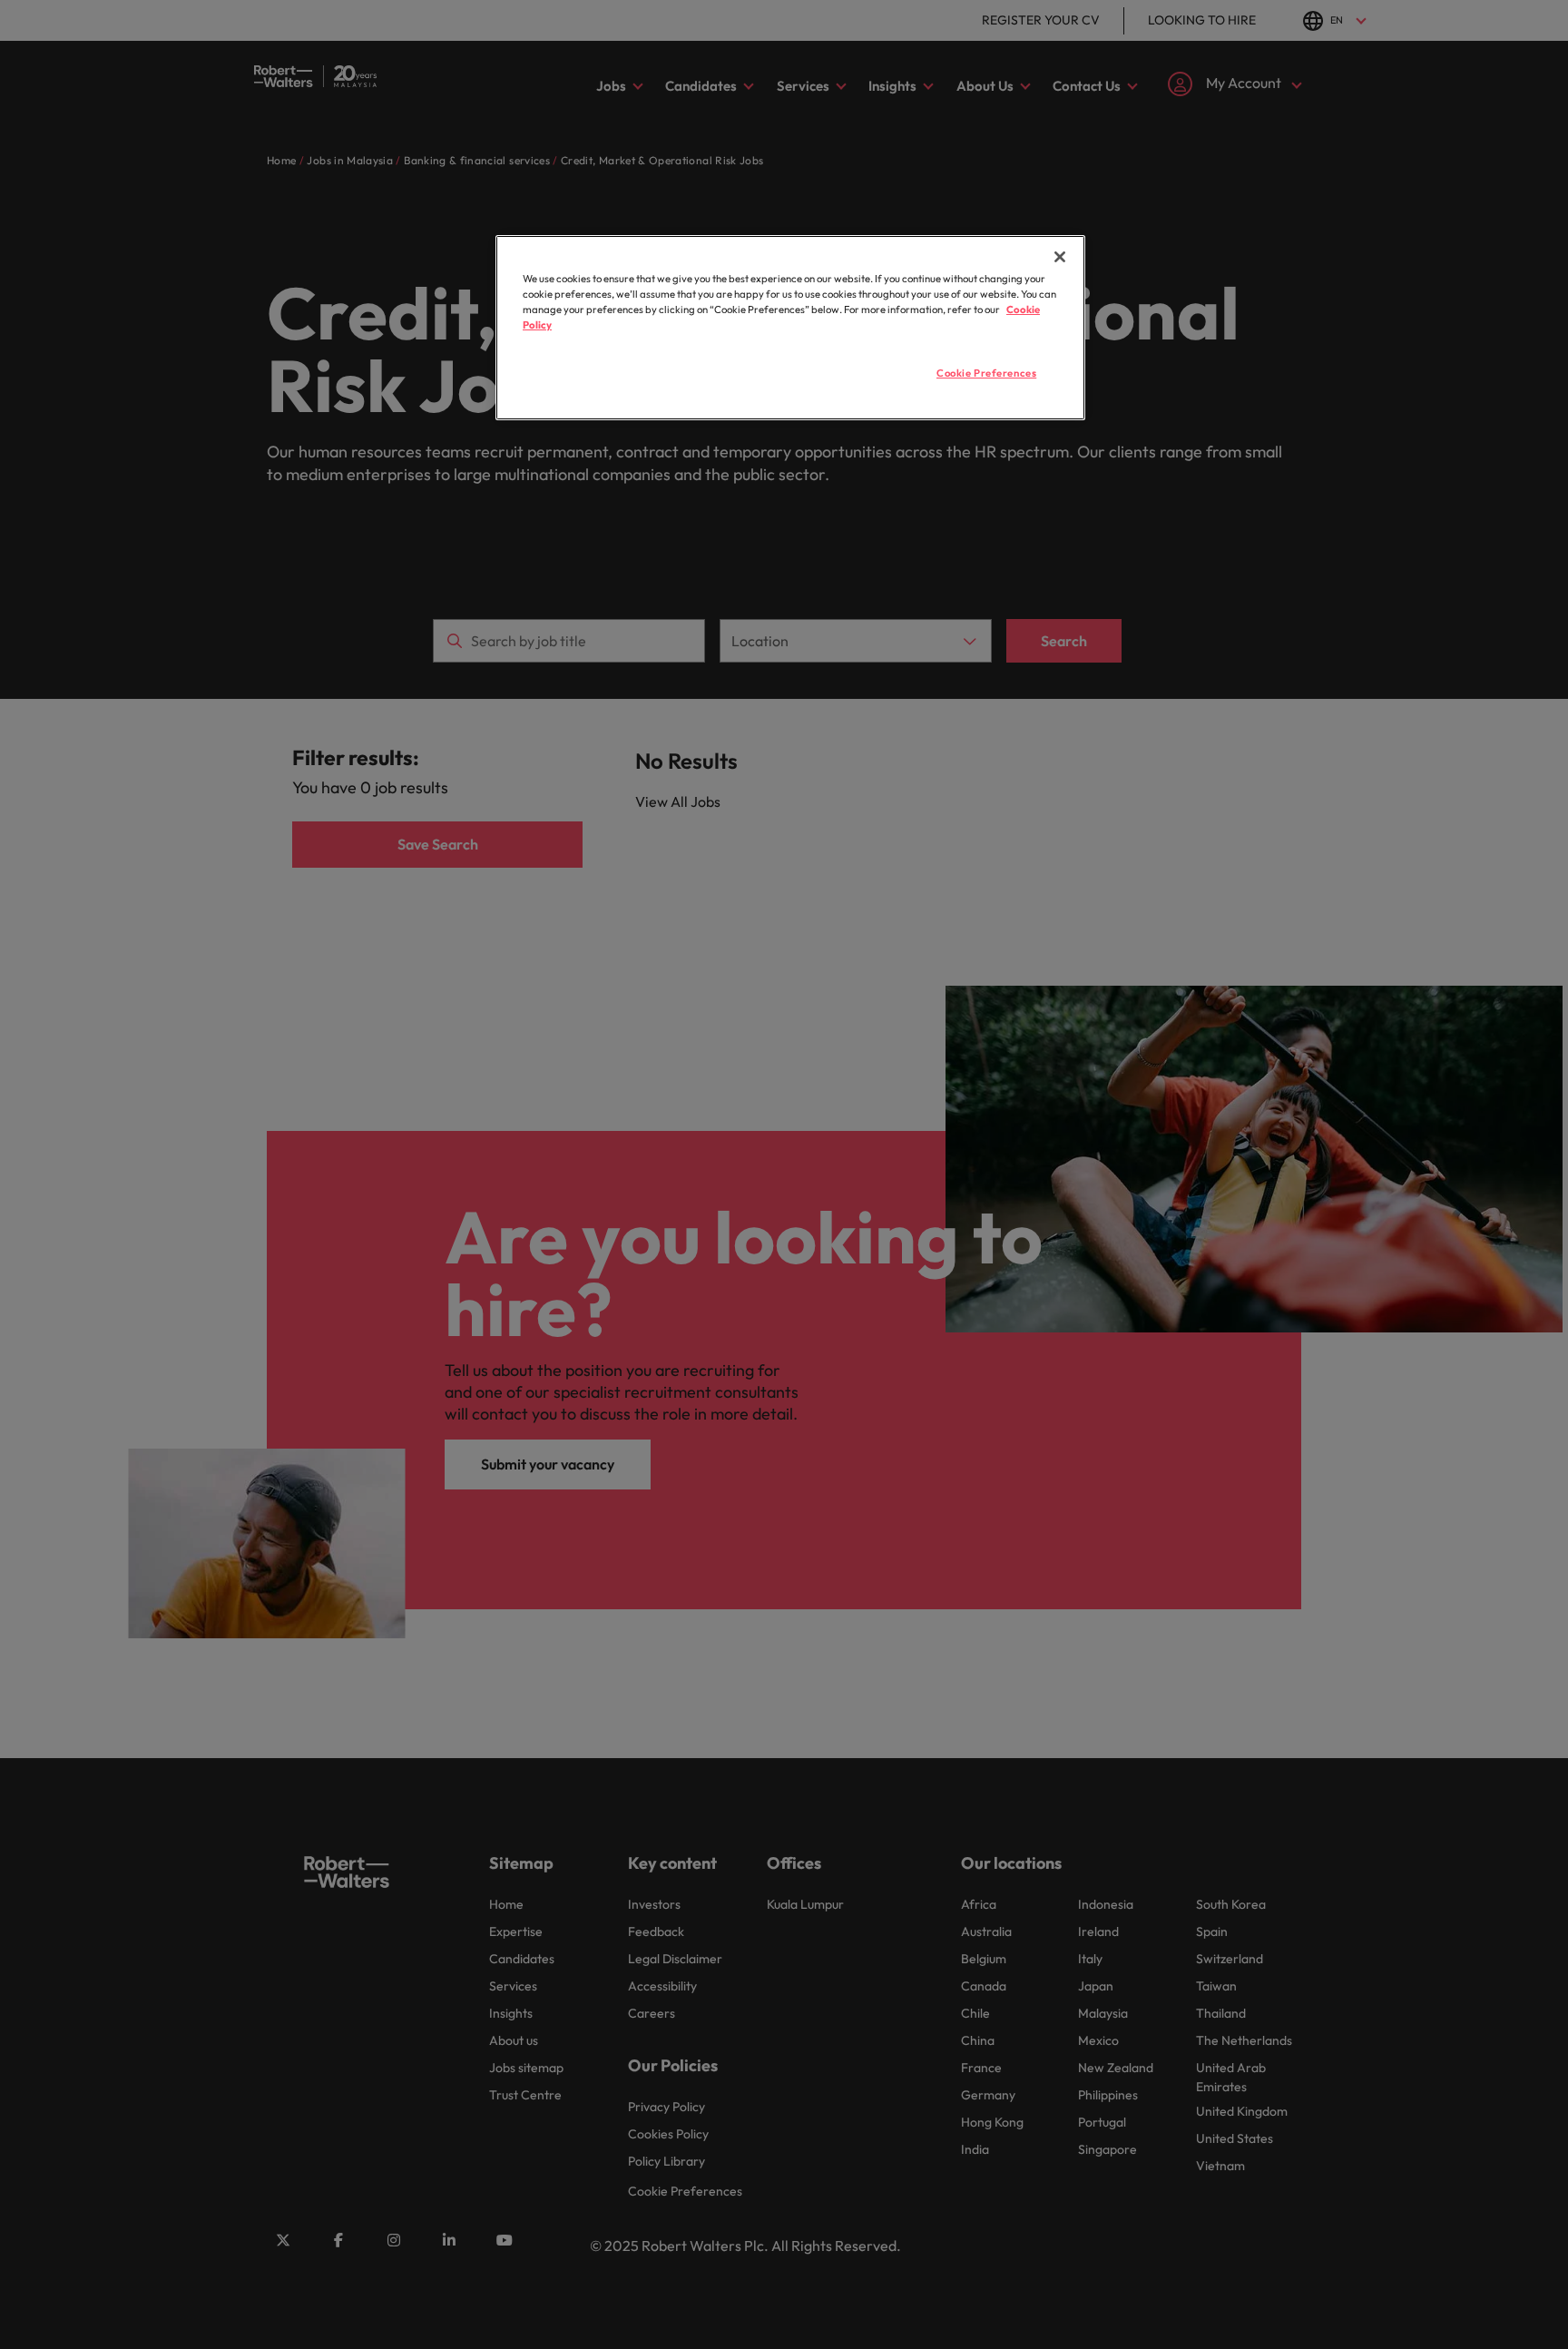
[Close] (1060, 257)
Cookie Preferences (986, 373)
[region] (790, 328)
